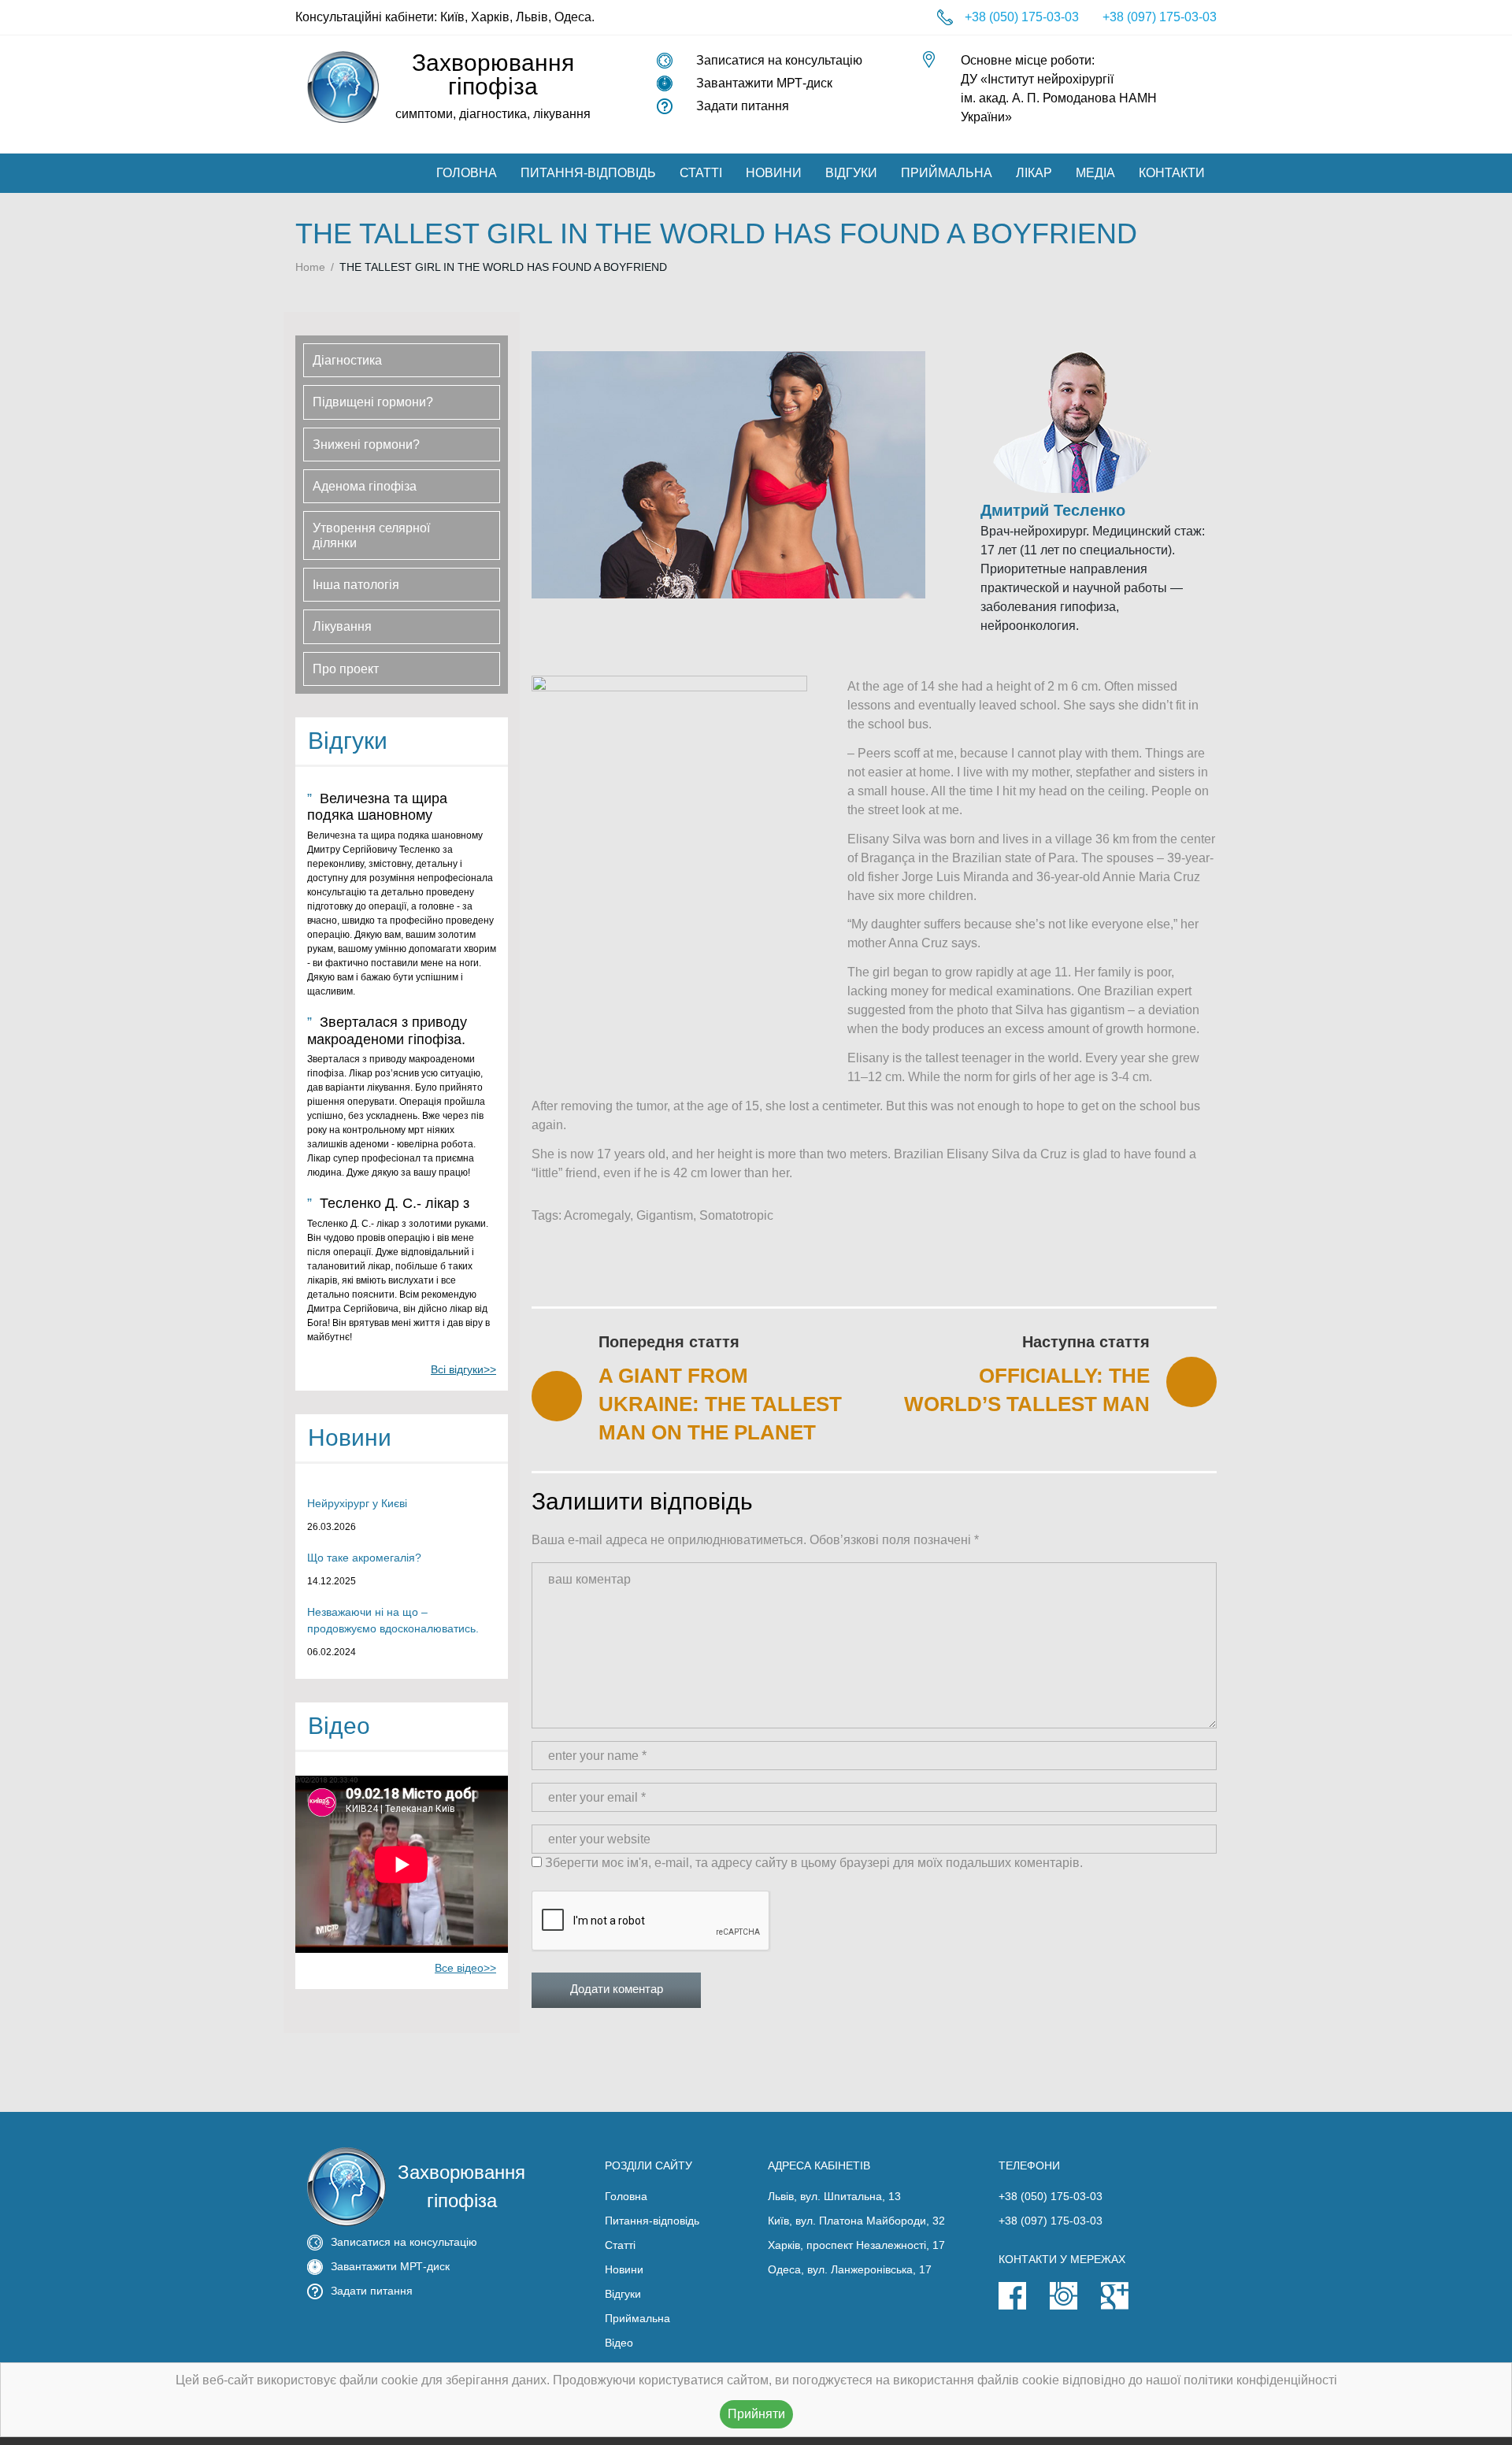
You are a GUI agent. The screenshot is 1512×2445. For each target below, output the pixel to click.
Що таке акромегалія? (364, 1558)
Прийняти (756, 2414)
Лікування (342, 626)
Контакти (1172, 173)
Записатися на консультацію (779, 60)
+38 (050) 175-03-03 (1022, 17)
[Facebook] (1024, 2306)
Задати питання (743, 106)
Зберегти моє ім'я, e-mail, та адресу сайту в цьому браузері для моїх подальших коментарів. (814, 1863)
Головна (467, 173)
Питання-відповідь (588, 173)
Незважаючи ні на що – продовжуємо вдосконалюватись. (393, 1620)
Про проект (346, 669)
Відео (619, 2343)
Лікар (1034, 173)
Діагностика (347, 360)
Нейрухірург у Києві (357, 1503)
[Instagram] (1075, 2306)
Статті (701, 173)
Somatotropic (736, 1215)
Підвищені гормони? (373, 402)
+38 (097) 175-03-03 (1160, 17)
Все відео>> (465, 1968)
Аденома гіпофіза (365, 486)
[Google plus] (1127, 2306)
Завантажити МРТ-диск (764, 83)
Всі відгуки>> (463, 1369)
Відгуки (851, 173)
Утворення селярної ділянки (371, 535)
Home (310, 267)
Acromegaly (597, 1215)
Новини (774, 173)
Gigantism (665, 1215)
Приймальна (947, 173)
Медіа (1095, 173)
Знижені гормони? (366, 445)
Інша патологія (356, 585)
